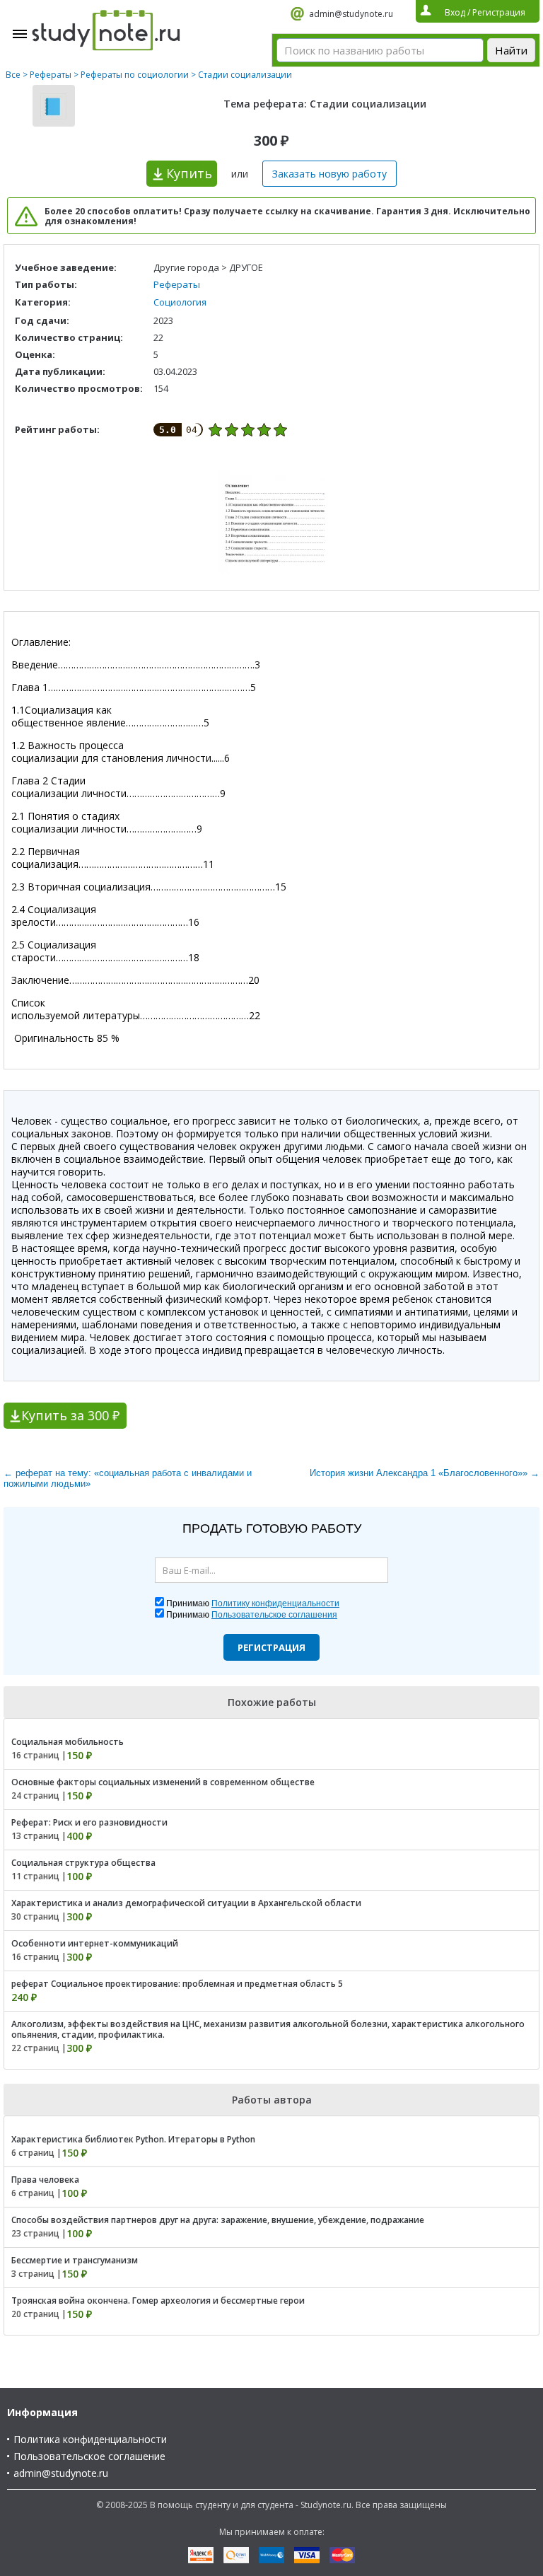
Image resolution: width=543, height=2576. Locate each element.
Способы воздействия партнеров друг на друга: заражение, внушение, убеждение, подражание (218, 2220)
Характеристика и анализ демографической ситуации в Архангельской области (186, 1903)
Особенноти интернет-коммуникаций (95, 1943)
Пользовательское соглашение (89, 2456)
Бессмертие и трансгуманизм (75, 2260)
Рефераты (51, 75)
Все (13, 75)
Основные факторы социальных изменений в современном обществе (163, 1782)
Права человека (45, 2180)
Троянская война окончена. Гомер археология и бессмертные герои (158, 2301)
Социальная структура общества (83, 1863)
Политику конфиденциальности (275, 1603)
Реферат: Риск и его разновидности (89, 1822)
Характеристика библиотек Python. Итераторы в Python (133, 2139)
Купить (189, 173)
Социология (180, 302)
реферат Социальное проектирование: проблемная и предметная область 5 (177, 1984)
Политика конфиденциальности (90, 2439)
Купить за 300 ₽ (70, 1415)
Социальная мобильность (68, 1742)
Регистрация (271, 1647)
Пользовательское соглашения (274, 1615)
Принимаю (253, 1603)
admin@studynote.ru (351, 14)
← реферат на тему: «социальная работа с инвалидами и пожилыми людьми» (128, 1478)
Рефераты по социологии (135, 75)
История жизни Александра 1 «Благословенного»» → (425, 1473)
